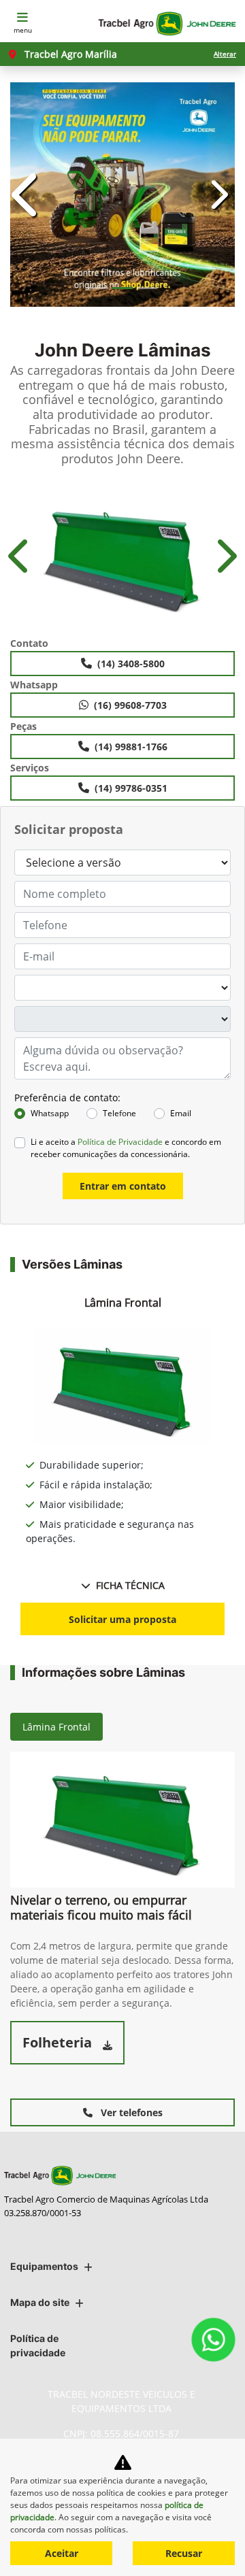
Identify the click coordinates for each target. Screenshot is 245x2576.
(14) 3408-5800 (131, 664)
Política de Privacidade (120, 1142)
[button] (27, 195)
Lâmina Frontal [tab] (56, 1727)
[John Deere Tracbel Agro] (166, 24)
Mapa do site (40, 2302)
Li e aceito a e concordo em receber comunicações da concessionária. (126, 1148)
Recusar (184, 2553)
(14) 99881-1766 (131, 747)
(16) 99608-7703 (130, 705)
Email (181, 1113)
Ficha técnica (130, 1585)
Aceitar (62, 2553)
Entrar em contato (123, 1186)
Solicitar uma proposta (122, 1619)
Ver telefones (130, 2112)
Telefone (119, 1113)
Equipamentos (44, 2266)
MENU (23, 30)
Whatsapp (50, 1113)
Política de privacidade (38, 2345)
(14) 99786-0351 (131, 788)
